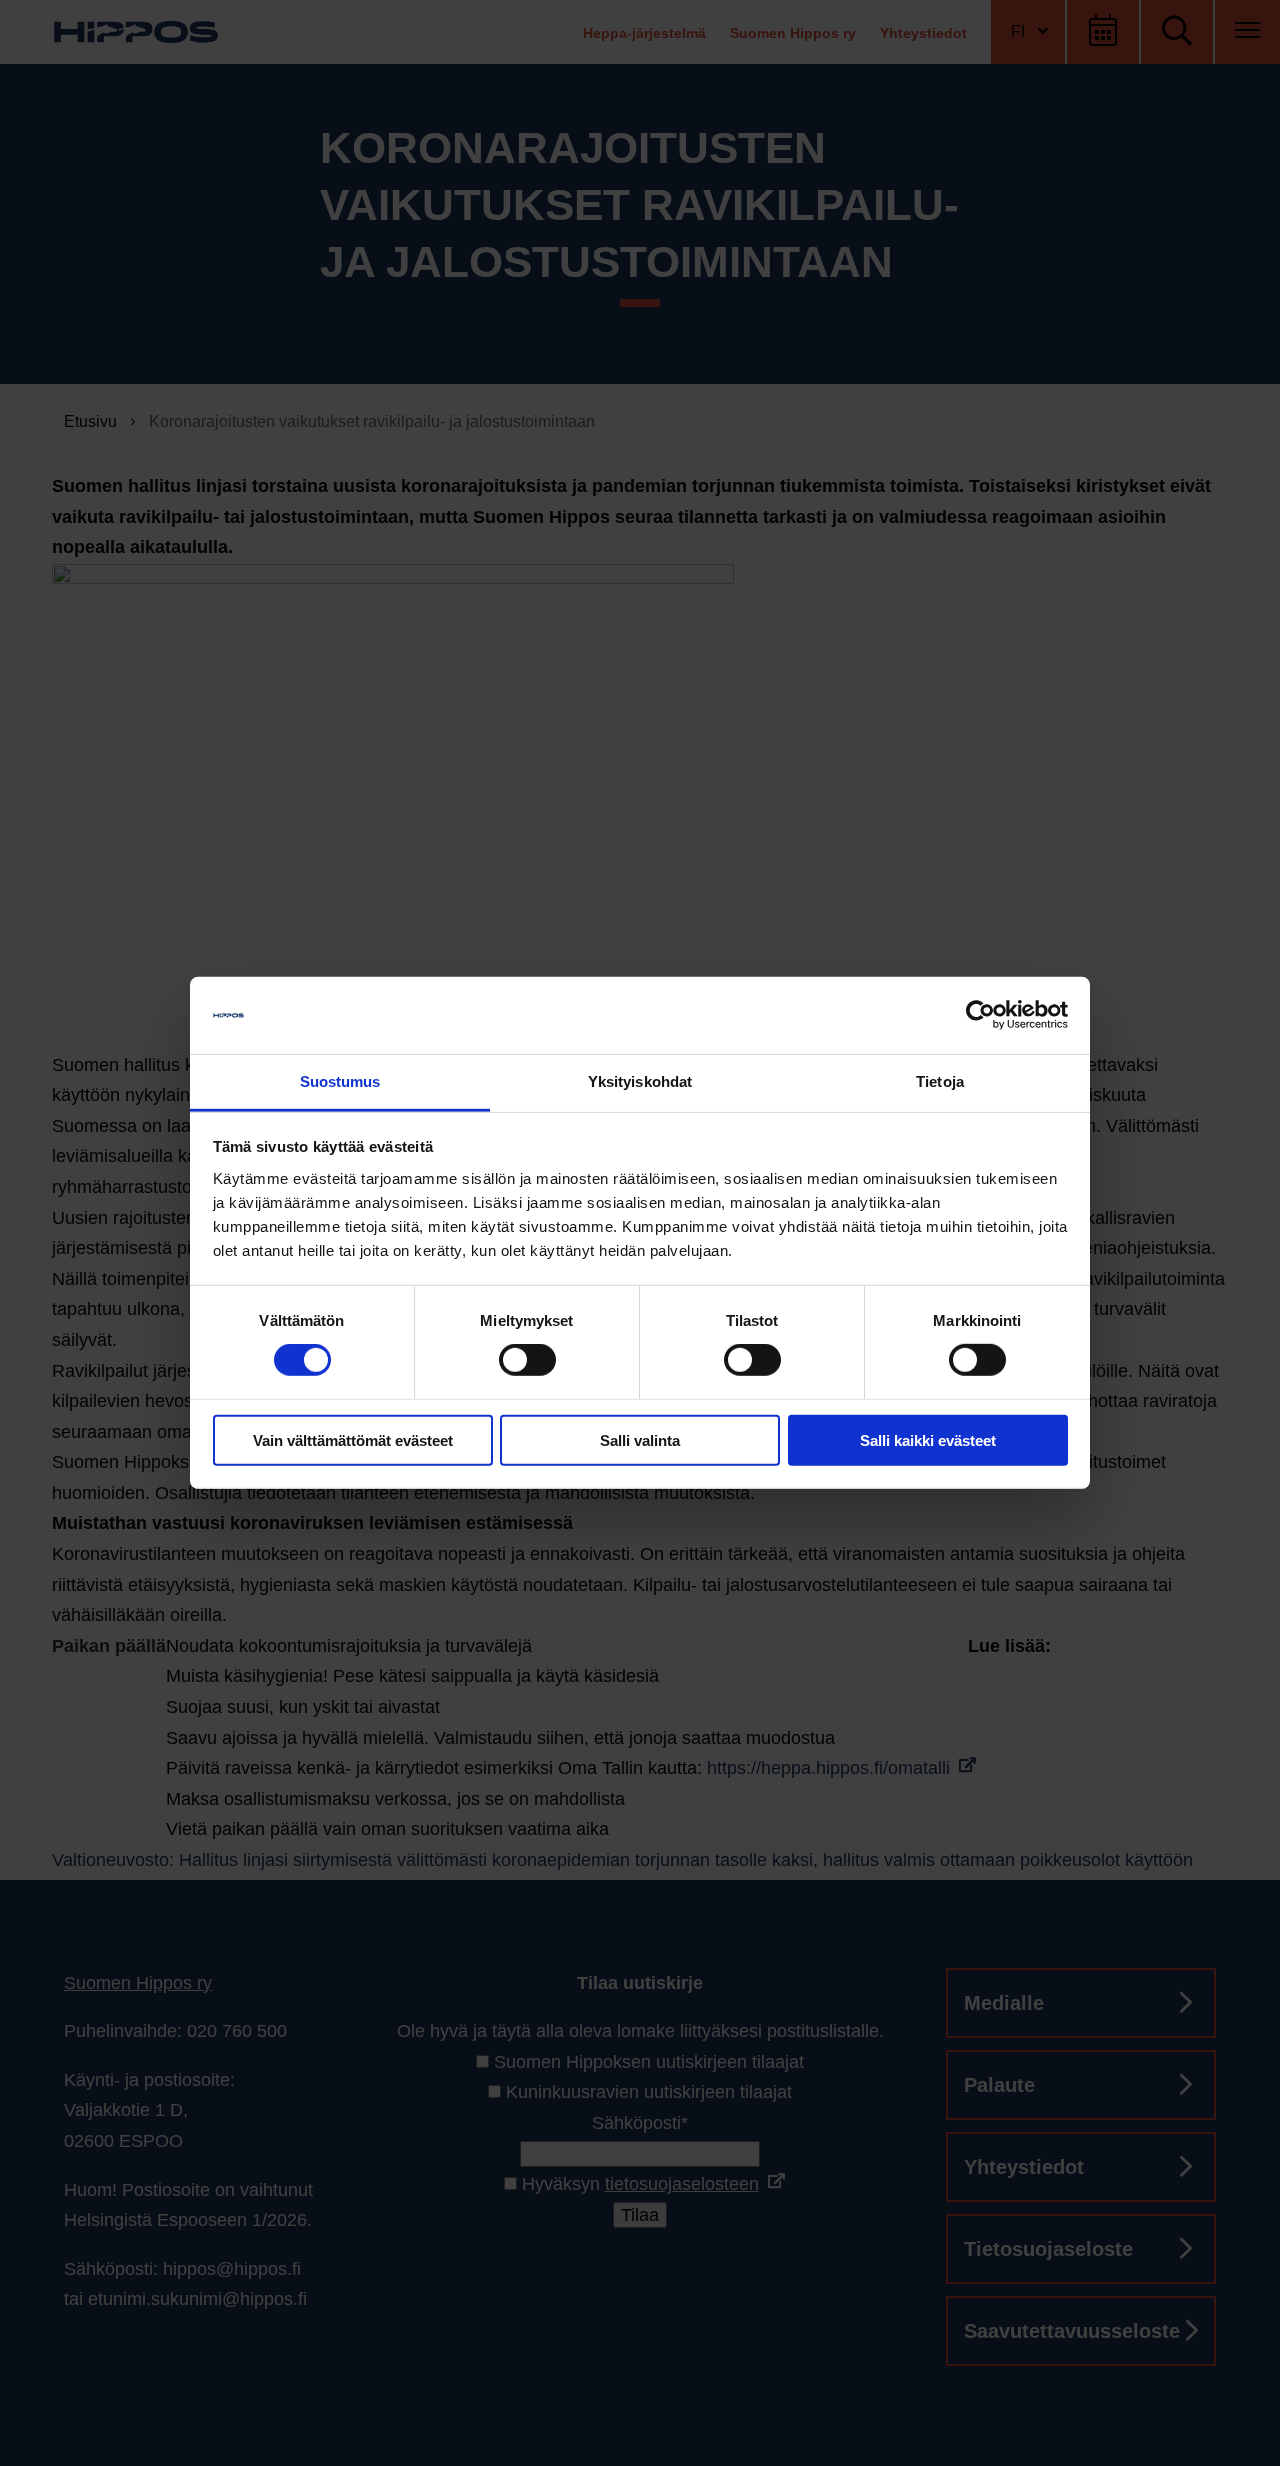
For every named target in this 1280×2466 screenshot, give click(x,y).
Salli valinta (640, 1439)
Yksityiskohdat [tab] (640, 1081)
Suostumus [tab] (340, 1081)
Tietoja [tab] (940, 1081)
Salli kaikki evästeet (928, 1439)
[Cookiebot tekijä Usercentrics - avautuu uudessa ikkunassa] (980, 1015)
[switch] (527, 1360)
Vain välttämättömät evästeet (353, 1439)
